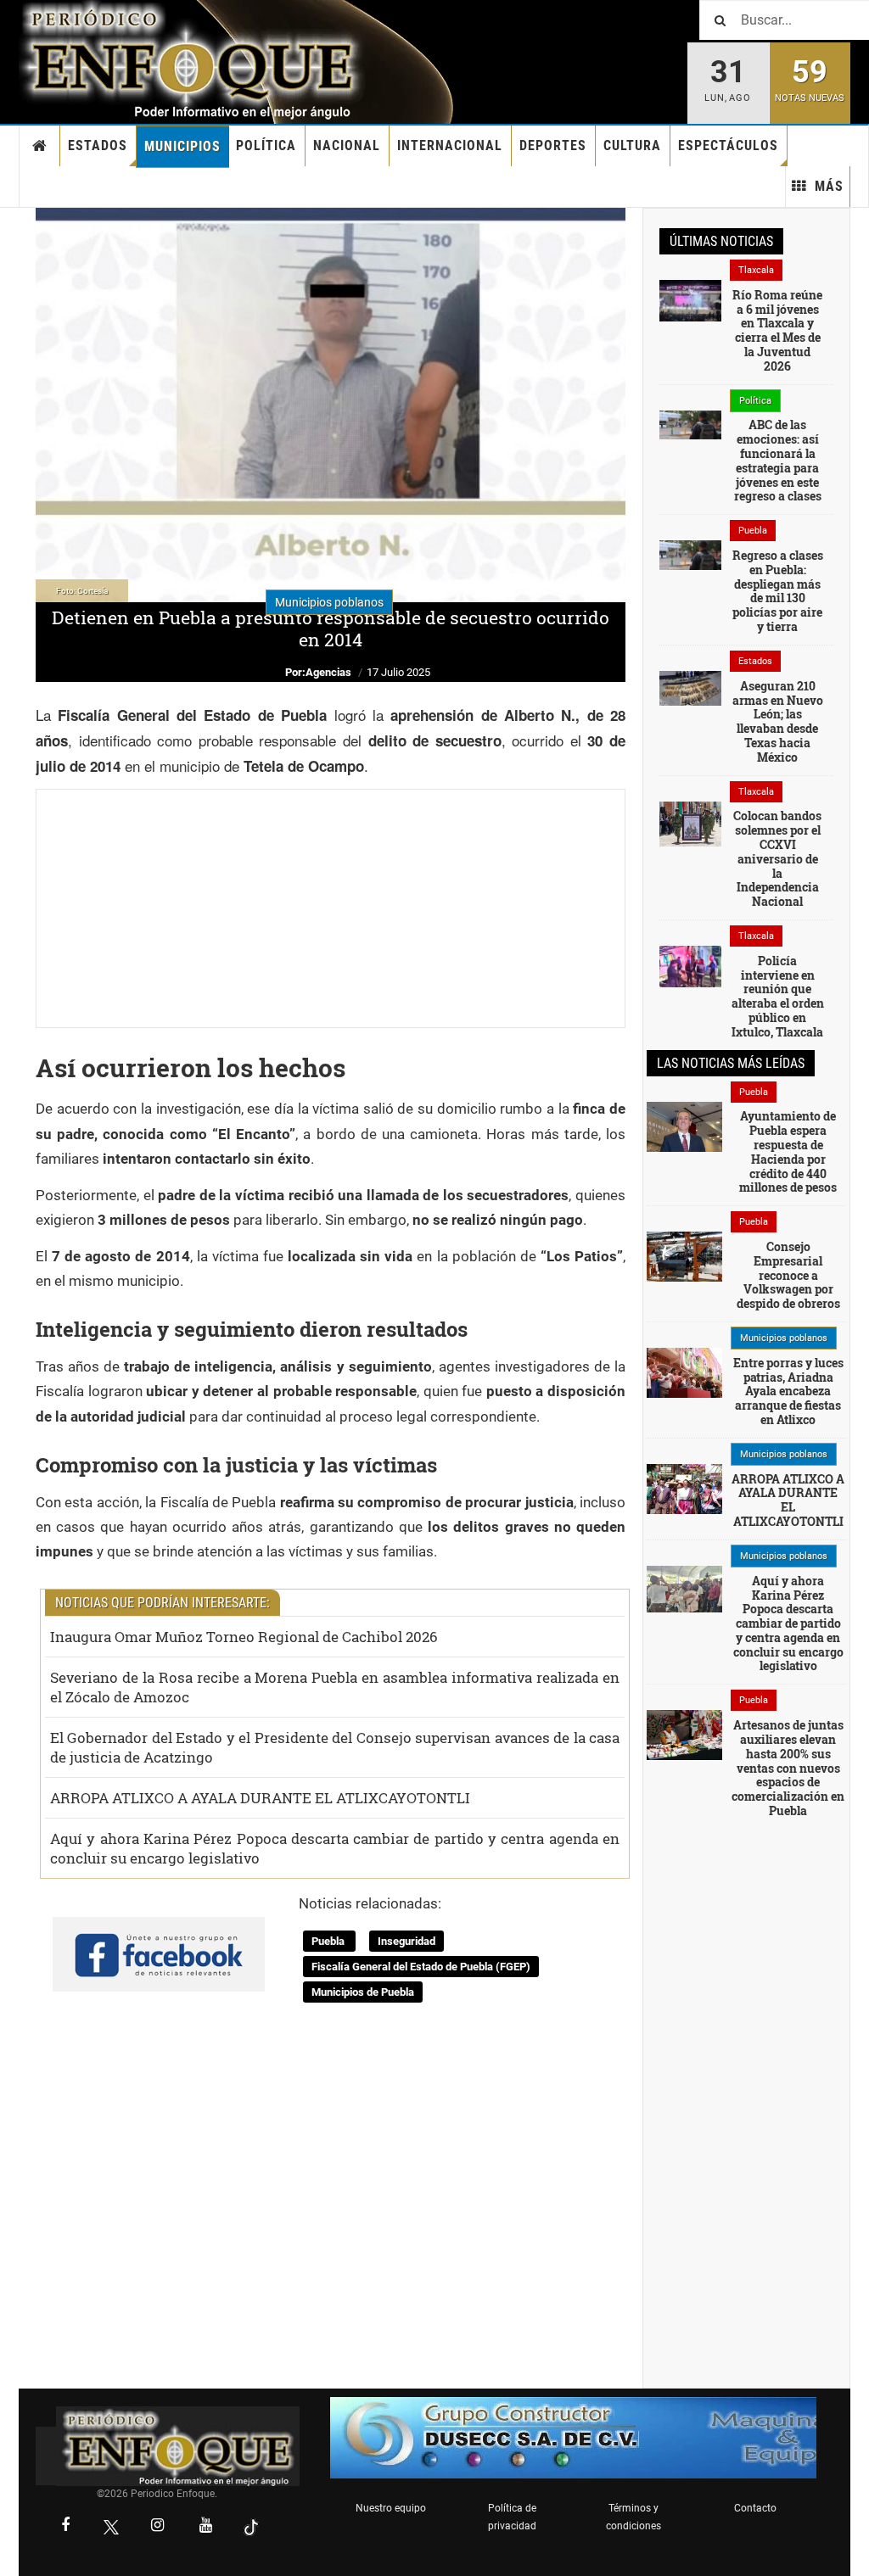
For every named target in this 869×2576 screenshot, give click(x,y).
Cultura (632, 145)
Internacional (450, 145)
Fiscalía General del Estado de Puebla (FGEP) (421, 1967)
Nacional (347, 145)
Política (266, 145)
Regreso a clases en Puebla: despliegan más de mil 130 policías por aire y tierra (778, 591)
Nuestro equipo (391, 2508)
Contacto (755, 2508)
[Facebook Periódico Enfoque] (65, 2527)
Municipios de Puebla (363, 1992)
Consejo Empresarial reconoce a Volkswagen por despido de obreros (788, 1275)
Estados (98, 145)
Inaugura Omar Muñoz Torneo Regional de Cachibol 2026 (244, 1637)
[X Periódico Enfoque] (111, 2527)
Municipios (182, 146)
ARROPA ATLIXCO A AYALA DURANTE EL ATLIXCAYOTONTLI (260, 1798)
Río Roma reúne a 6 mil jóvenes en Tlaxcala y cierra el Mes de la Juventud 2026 (777, 330)
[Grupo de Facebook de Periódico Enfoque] (159, 1941)
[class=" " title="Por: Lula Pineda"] (684, 1588)
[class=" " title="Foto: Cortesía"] (690, 299)
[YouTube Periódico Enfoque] (205, 2527)
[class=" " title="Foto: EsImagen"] (690, 823)
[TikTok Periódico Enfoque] (251, 2527)
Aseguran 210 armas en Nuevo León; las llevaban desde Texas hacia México (778, 721)
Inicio (40, 146)
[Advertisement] (331, 908)
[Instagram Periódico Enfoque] (157, 2527)
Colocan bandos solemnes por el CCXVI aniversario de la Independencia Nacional (777, 858)
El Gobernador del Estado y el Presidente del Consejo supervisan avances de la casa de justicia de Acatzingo (335, 1747)
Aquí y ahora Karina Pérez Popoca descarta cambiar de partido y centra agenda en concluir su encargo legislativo (335, 1848)
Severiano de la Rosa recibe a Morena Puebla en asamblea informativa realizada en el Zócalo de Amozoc (335, 1687)
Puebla (329, 1941)
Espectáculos (728, 145)
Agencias (328, 672)
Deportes (553, 145)
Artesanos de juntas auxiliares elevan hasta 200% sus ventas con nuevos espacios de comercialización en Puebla (788, 1768)
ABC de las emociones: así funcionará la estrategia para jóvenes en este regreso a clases (778, 460)
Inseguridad (406, 1941)
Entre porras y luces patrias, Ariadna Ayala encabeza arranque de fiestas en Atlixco (788, 1391)
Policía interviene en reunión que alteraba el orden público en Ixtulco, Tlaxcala (778, 996)
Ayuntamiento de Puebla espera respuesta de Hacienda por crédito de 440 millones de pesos (788, 1151)
